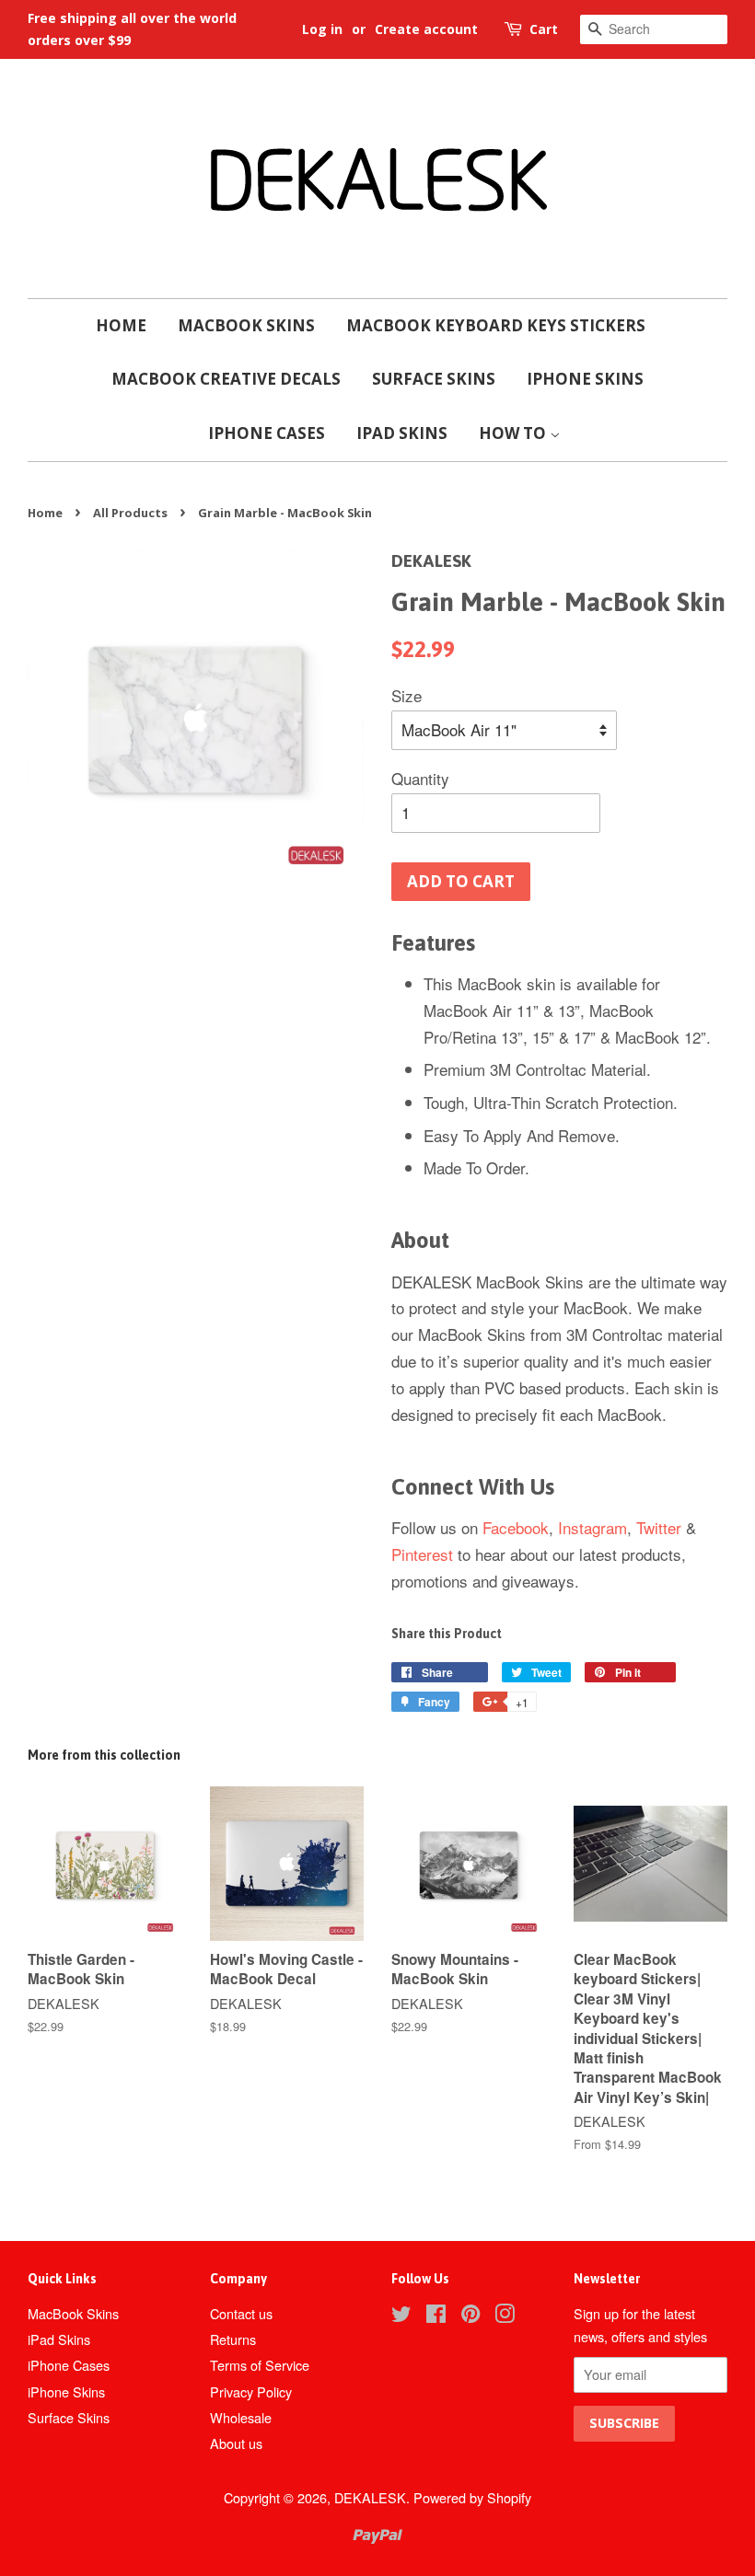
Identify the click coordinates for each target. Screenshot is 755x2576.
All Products (130, 513)
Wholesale (241, 2417)
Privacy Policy (251, 2391)
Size (407, 695)
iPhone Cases (267, 433)
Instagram (592, 1527)
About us (236, 2443)
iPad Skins (402, 433)
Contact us (241, 2313)
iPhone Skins (585, 379)
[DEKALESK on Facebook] (436, 2316)
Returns (233, 2339)
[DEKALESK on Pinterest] (470, 2316)
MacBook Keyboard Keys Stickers (496, 325)
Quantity (420, 778)
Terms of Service (260, 2365)
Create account (426, 29)
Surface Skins (434, 379)
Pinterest (422, 1554)
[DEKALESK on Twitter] (401, 2316)
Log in (322, 29)
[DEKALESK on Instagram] (505, 2316)
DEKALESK (370, 2497)
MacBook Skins (246, 325)
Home (121, 325)
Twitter (659, 1527)
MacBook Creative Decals (226, 379)
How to (514, 433)
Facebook (516, 1527)
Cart (544, 29)
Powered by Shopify (472, 2497)
